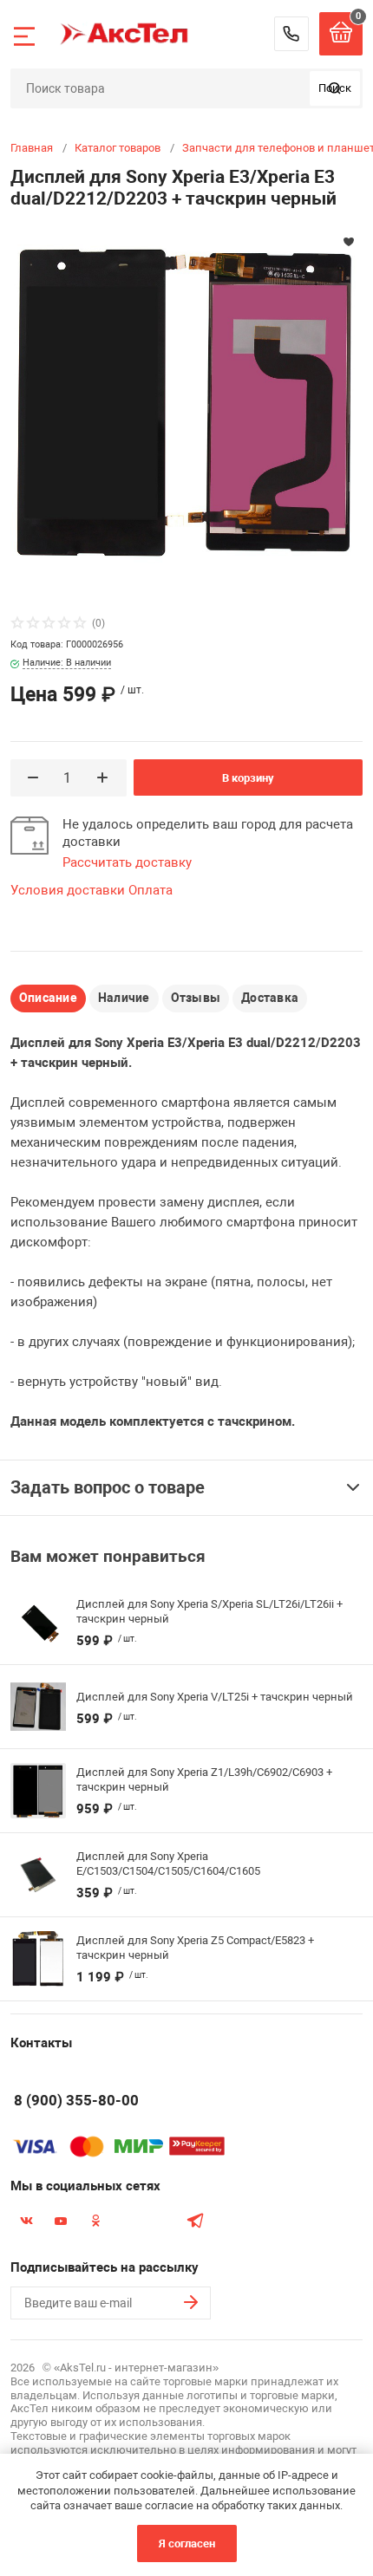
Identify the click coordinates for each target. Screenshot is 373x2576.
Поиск (335, 88)
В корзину (248, 778)
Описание (48, 998)
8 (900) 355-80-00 (291, 34)
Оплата (151, 890)
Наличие (124, 998)
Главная (32, 148)
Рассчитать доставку (127, 862)
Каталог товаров (118, 148)
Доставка (270, 998)
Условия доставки (68, 890)
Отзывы (196, 998)
